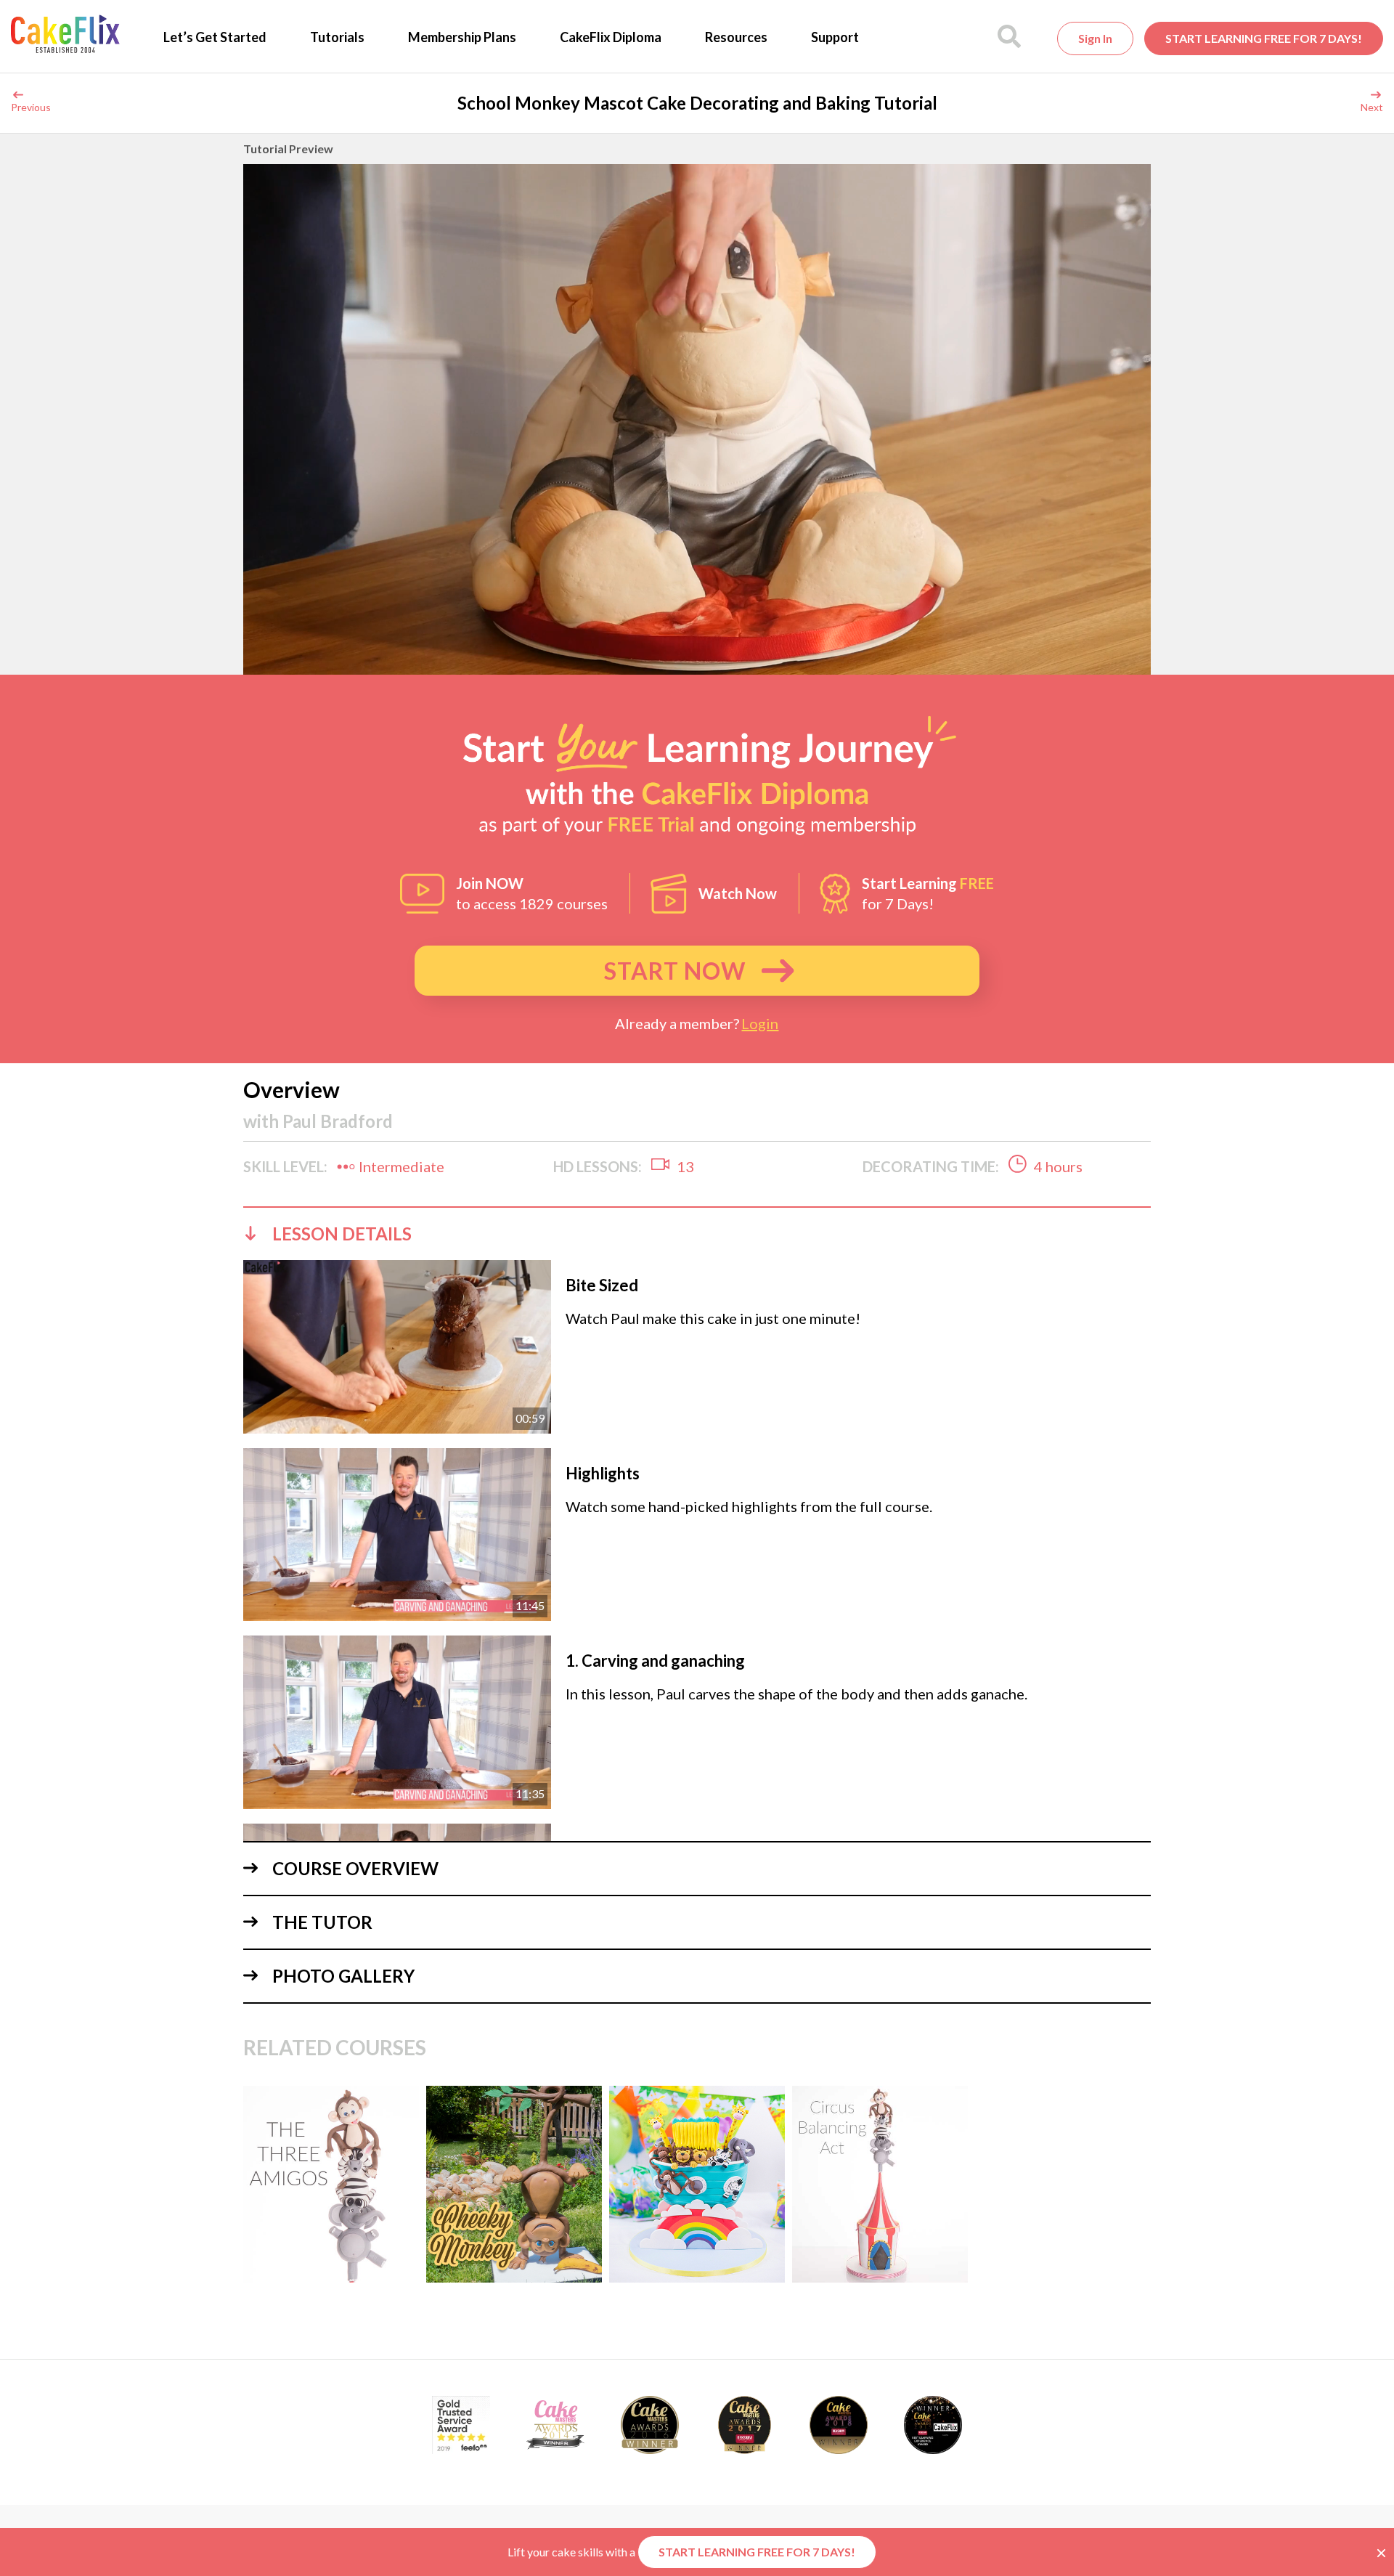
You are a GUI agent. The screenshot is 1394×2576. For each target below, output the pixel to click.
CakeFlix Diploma (611, 37)
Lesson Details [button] (342, 1234)
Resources (736, 37)
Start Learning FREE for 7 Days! (1264, 38)
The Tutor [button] (322, 1922)
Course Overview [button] (355, 1868)
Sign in (1095, 38)
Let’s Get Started (215, 37)
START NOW (675, 971)
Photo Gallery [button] (343, 1976)
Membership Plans (462, 37)
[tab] (697, 1233)
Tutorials (337, 37)
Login (760, 1023)
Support (835, 37)
